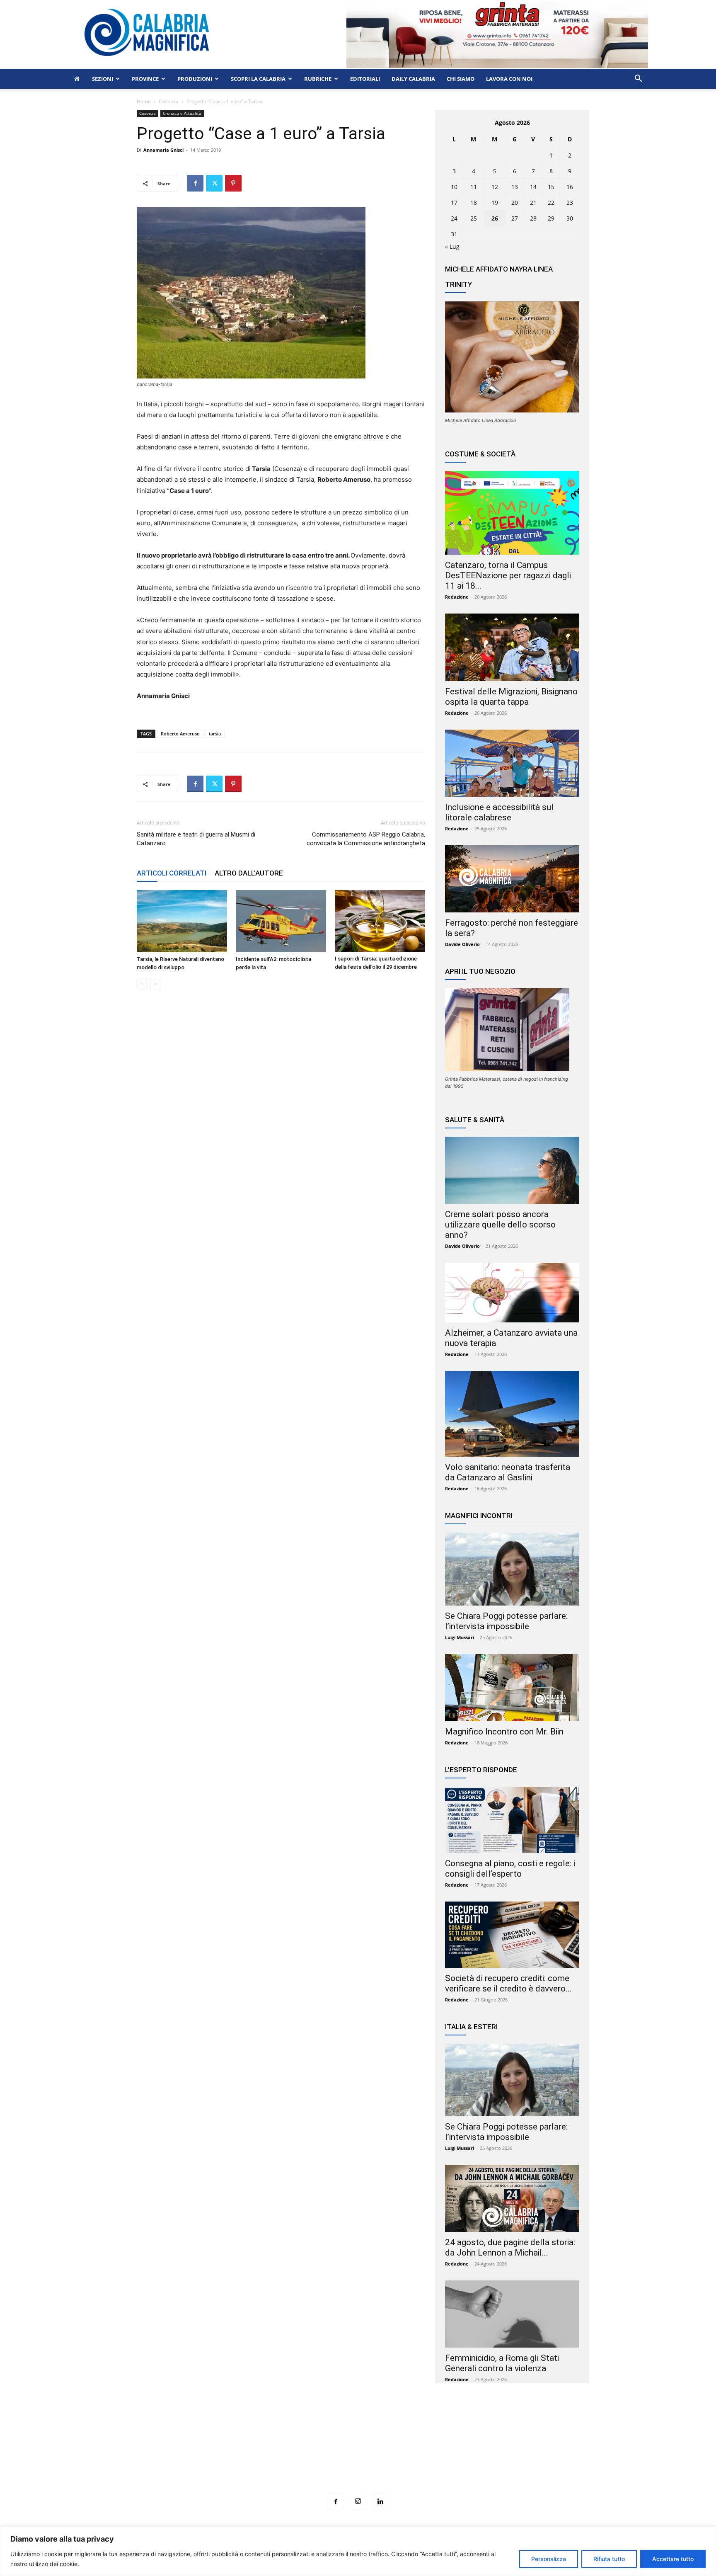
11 (474, 187)
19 (495, 203)
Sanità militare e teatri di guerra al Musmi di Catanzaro (196, 839)
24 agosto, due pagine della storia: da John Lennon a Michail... (510, 2247)
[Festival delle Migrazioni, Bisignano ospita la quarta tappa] (512, 647)
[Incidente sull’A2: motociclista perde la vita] (281, 921)
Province (145, 79)
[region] (358, 2551)
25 (474, 218)
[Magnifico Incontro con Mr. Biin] (512, 1688)
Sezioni (103, 79)
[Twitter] (214, 183)
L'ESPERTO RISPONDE (481, 1770)
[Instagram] (358, 2501)
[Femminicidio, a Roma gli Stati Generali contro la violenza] (512, 2314)
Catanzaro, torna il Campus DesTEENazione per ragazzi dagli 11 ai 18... (508, 575)
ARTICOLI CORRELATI (172, 873)
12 (495, 187)
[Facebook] (195, 183)
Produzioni (195, 79)
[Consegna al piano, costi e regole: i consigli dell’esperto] (512, 1820)
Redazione (457, 597)
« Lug (452, 246)
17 (454, 203)
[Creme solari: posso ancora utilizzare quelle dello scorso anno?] (512, 1170)
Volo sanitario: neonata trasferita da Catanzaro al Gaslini (508, 1472)
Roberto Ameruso (180, 734)
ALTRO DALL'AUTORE (249, 873)
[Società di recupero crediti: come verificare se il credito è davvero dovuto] (512, 1935)
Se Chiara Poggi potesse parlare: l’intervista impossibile (506, 1621)
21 (533, 203)
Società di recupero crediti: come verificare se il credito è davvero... (508, 1983)
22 (551, 203)
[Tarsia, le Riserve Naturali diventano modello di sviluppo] (182, 921)
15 (551, 187)
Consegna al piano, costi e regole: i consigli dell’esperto (510, 1869)
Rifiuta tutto (609, 2559)
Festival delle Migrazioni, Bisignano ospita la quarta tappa (511, 697)
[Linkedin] (380, 2502)
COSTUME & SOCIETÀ (480, 454)
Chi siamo (461, 79)
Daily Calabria (413, 79)
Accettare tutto (673, 2559)
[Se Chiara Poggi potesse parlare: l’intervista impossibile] (512, 1569)
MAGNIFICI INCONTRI (479, 1516)
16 (570, 187)
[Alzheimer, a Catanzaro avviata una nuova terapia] (512, 1293)
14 (533, 187)
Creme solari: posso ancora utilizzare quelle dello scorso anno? (500, 1225)
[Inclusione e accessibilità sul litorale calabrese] (512, 763)
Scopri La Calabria (258, 79)
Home (144, 101)
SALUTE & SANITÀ (475, 1120)
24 (454, 218)
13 (515, 187)
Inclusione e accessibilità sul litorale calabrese (499, 812)
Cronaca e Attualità (182, 113)
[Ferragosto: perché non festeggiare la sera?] (512, 879)
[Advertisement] (358, 2454)
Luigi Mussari (460, 1637)
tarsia (215, 734)
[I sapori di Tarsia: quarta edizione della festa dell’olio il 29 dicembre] (380, 921)
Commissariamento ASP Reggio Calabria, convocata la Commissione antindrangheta (366, 839)
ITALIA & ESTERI (471, 2027)
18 (474, 203)
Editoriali (365, 79)
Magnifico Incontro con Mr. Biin (504, 1732)
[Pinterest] (233, 183)
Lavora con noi (509, 79)
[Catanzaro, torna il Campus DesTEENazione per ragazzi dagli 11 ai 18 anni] (512, 513)
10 (454, 187)
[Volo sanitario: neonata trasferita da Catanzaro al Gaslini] (512, 1414)
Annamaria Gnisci (163, 150)
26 (495, 218)
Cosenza (169, 101)
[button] (638, 79)
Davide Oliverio (462, 944)
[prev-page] (142, 984)
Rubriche (318, 79)
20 (515, 203)
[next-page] (155, 984)
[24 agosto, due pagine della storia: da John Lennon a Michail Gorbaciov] (512, 2198)
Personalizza (549, 2559)
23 (570, 203)
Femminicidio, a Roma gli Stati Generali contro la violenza (502, 2363)
